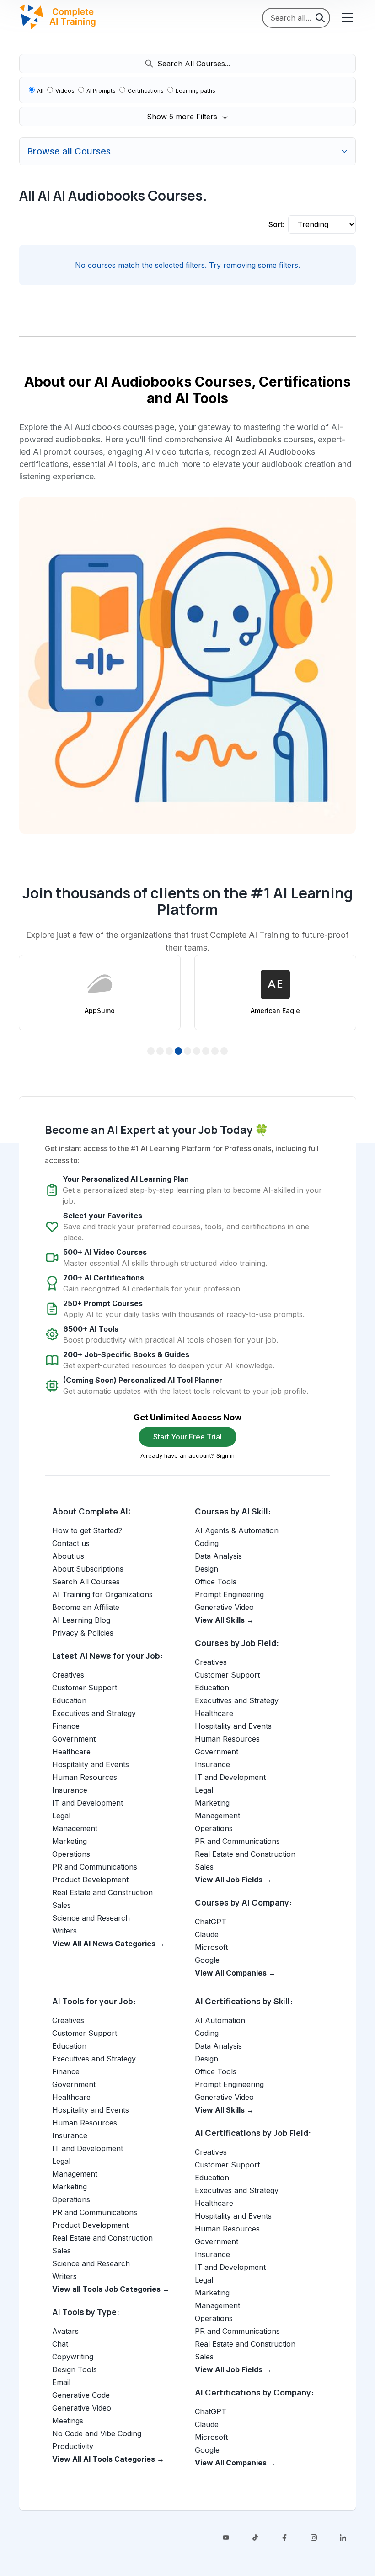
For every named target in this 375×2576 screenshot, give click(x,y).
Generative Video (224, 1607)
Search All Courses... (194, 64)
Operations (71, 1854)
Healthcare (71, 1752)
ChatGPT (211, 1922)
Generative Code (81, 2395)
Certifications (146, 91)
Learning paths (196, 91)
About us (68, 1556)
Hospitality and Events (91, 1764)
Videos (65, 91)
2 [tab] (160, 1052)
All (40, 91)
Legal (61, 1816)
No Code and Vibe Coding (97, 2433)
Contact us (71, 1543)
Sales (62, 1905)
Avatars (65, 2331)
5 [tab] (188, 1052)
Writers (64, 1931)
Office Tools (216, 1582)
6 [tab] (197, 1052)
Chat (60, 2344)
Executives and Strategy (94, 1713)
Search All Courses (86, 1582)
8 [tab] (215, 1052)
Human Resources (85, 1777)
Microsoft (211, 1947)
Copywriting (73, 2357)
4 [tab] (179, 1052)
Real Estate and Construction (102, 1892)
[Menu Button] (347, 18)
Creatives (68, 1675)
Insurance (70, 1790)
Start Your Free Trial (187, 1437)
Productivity (73, 2446)
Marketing (70, 1841)
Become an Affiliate (86, 1607)
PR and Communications (95, 1867)
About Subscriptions (88, 1569)
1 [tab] (151, 1052)
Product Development (90, 1880)
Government (74, 1739)
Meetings (68, 2421)
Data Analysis (218, 1556)
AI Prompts (101, 91)
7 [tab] (206, 1052)
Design (206, 1569)
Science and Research (91, 1918)
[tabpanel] (100, 993)
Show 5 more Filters (183, 117)
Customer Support (85, 1688)
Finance (66, 1726)
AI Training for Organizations (102, 1594)
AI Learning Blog (81, 1620)
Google (207, 1960)
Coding (207, 1543)
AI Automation (220, 2020)
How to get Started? (87, 1530)
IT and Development (88, 1803)
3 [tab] (169, 1052)
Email (61, 2382)
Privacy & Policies (83, 1633)
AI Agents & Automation (237, 1530)
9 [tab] (224, 1052)
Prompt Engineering (229, 1594)
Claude (207, 1934)
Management (75, 1828)
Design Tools (75, 2369)
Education (69, 1700)
